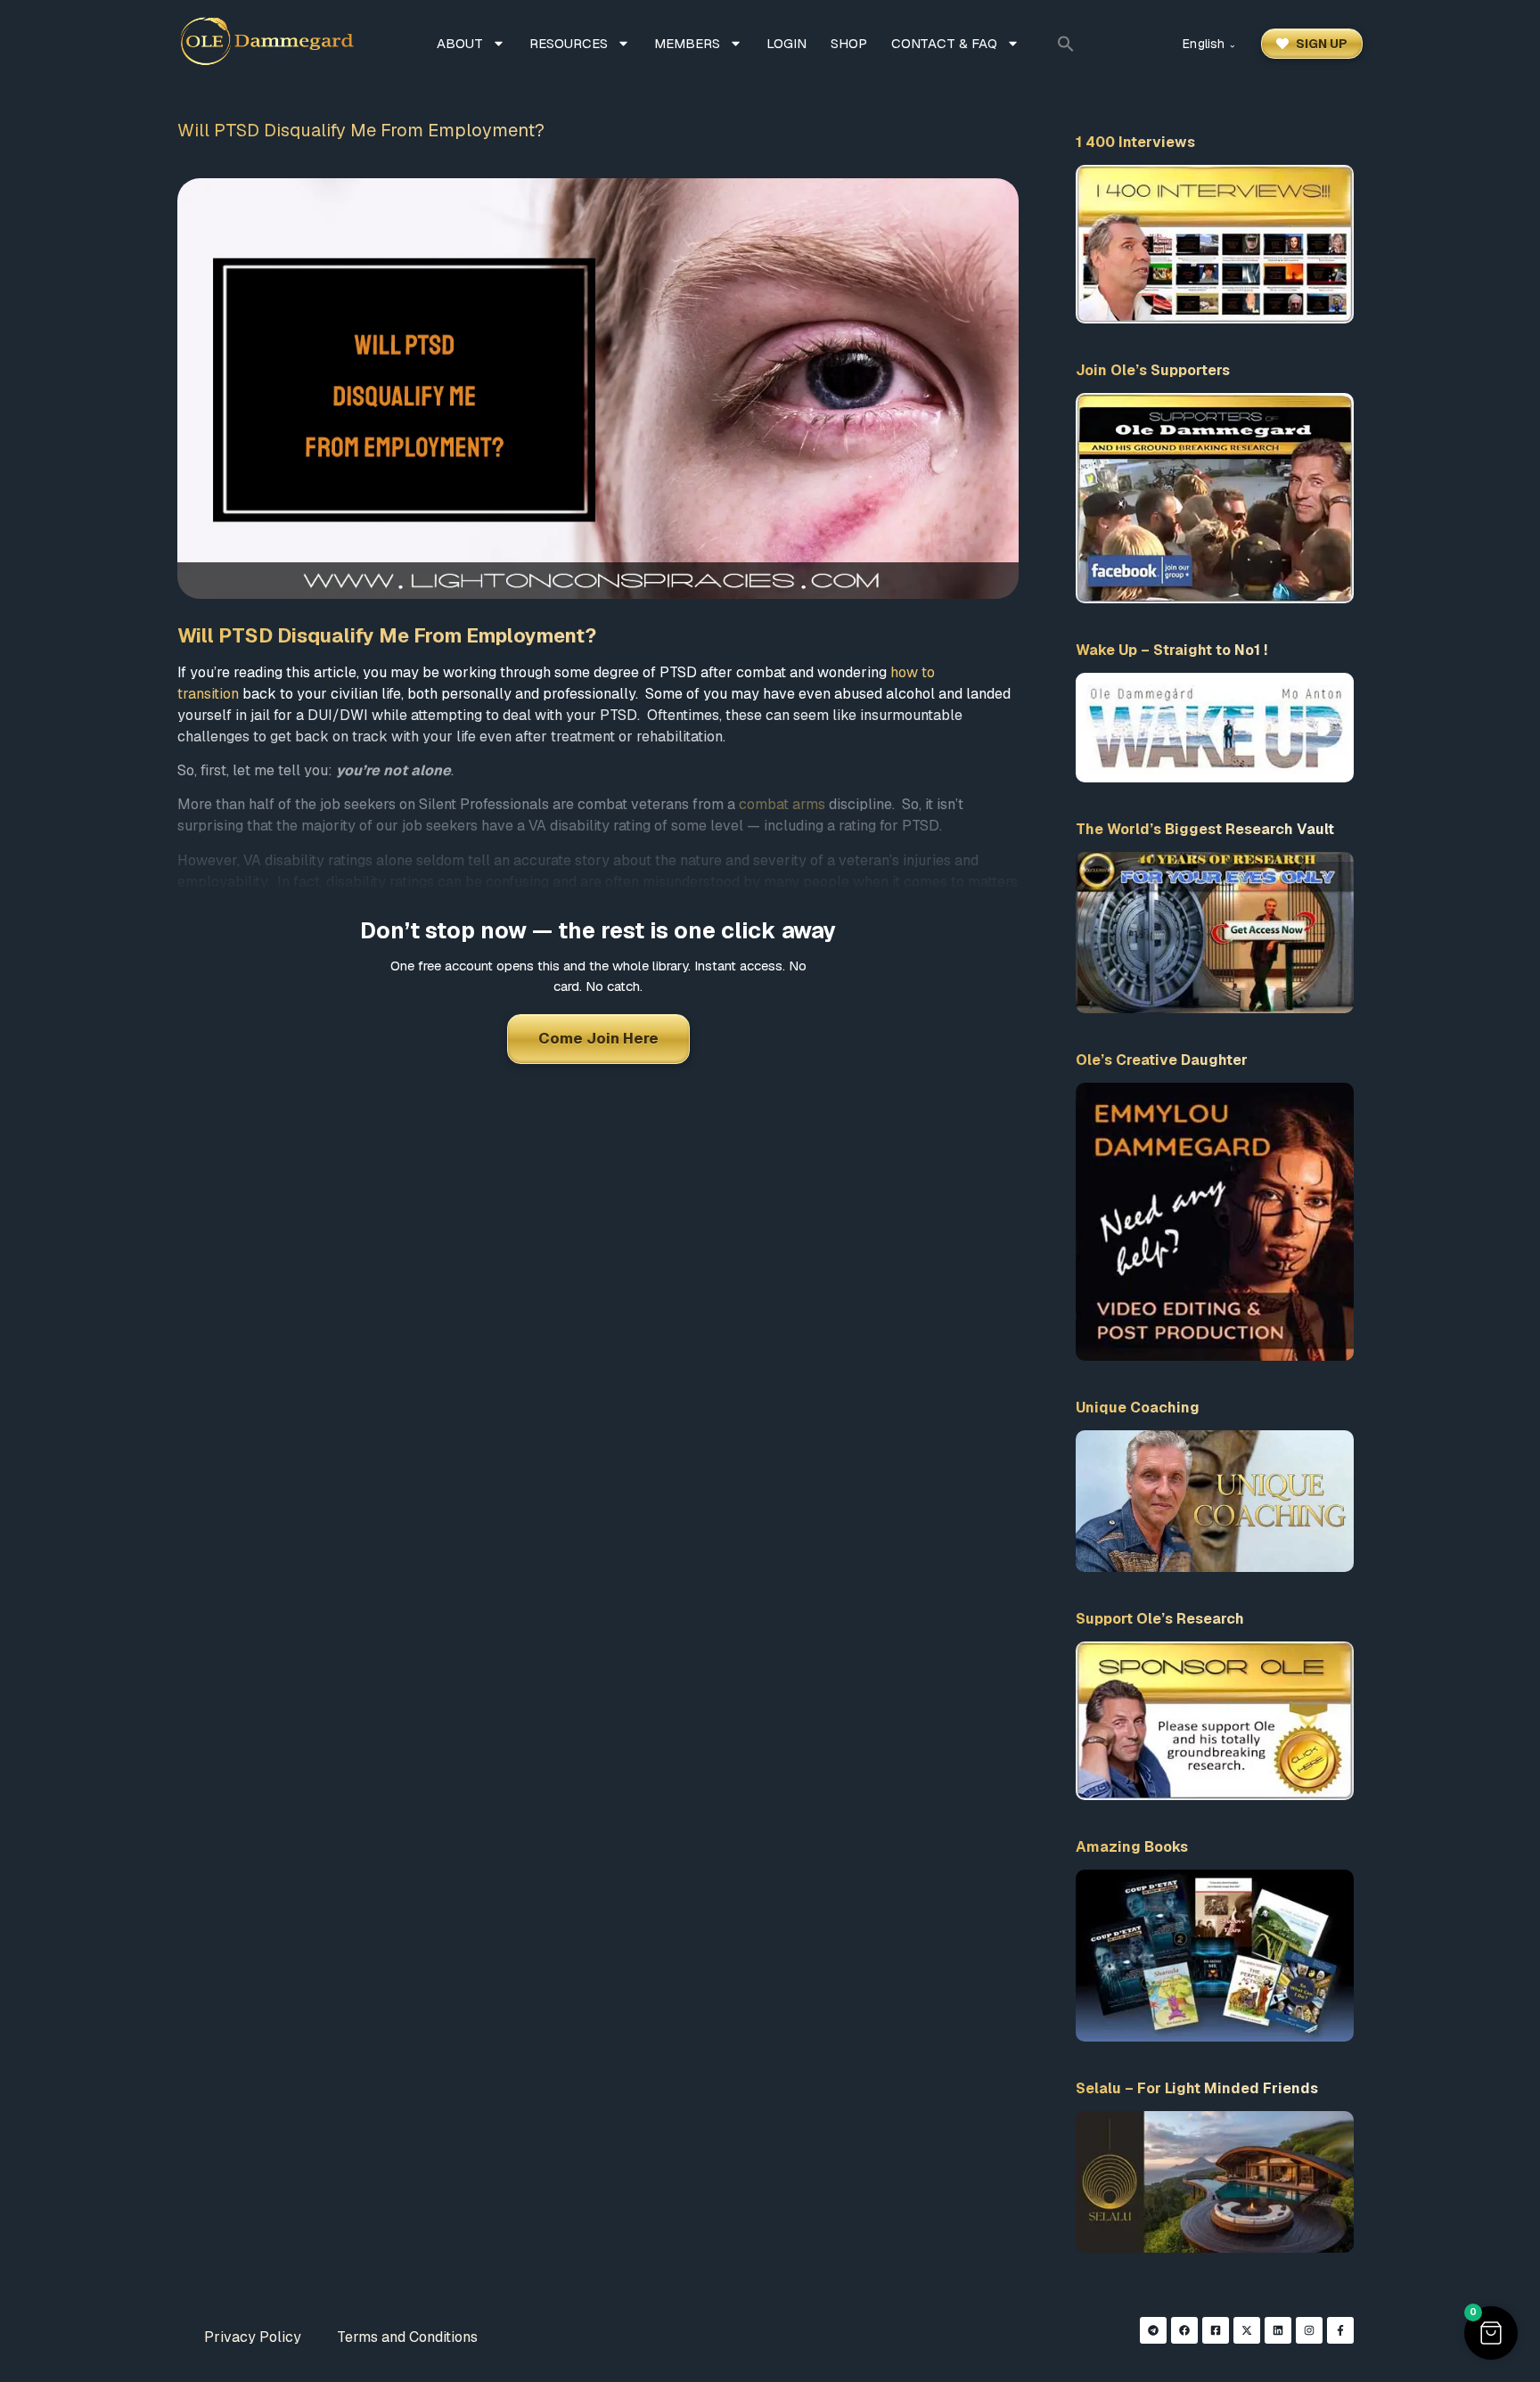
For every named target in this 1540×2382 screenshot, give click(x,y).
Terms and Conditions (407, 2337)
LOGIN (786, 43)
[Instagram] (1309, 2330)
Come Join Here (598, 1038)
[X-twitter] (1247, 2330)
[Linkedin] (1278, 2330)
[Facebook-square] (1216, 2330)
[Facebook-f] (1340, 2330)
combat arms (782, 804)
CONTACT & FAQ (944, 43)
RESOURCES (569, 43)
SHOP (849, 43)
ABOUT (460, 43)
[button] (1066, 44)
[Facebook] (1184, 2330)
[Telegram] (1153, 2330)
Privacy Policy (253, 2337)
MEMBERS (687, 43)
